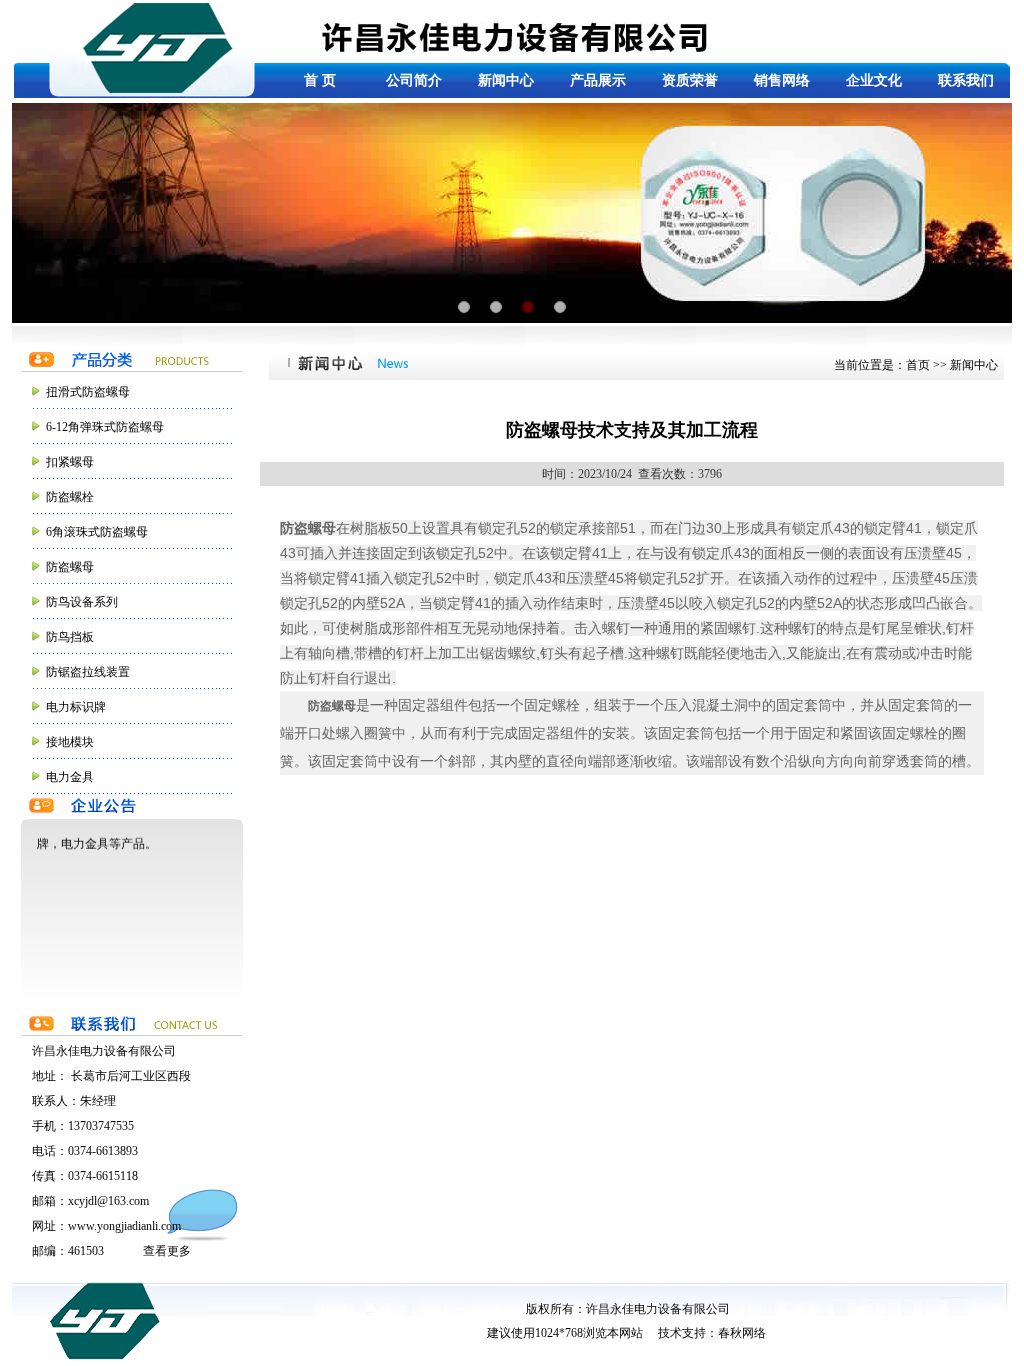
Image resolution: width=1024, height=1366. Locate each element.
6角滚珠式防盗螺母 (97, 532)
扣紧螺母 (70, 462)
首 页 (320, 80)
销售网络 (782, 80)
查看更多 (167, 1251)
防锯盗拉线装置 (88, 672)
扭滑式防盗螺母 (88, 392)
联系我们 (966, 80)
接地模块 (70, 742)
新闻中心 (506, 80)
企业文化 (874, 80)
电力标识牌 (76, 707)
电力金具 (70, 777)
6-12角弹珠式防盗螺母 (105, 427)
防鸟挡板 (70, 637)
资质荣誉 (690, 80)
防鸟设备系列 (82, 602)
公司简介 (414, 80)
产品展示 (598, 80)
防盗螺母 (70, 567)
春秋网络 (742, 1333)
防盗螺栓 (70, 497)
